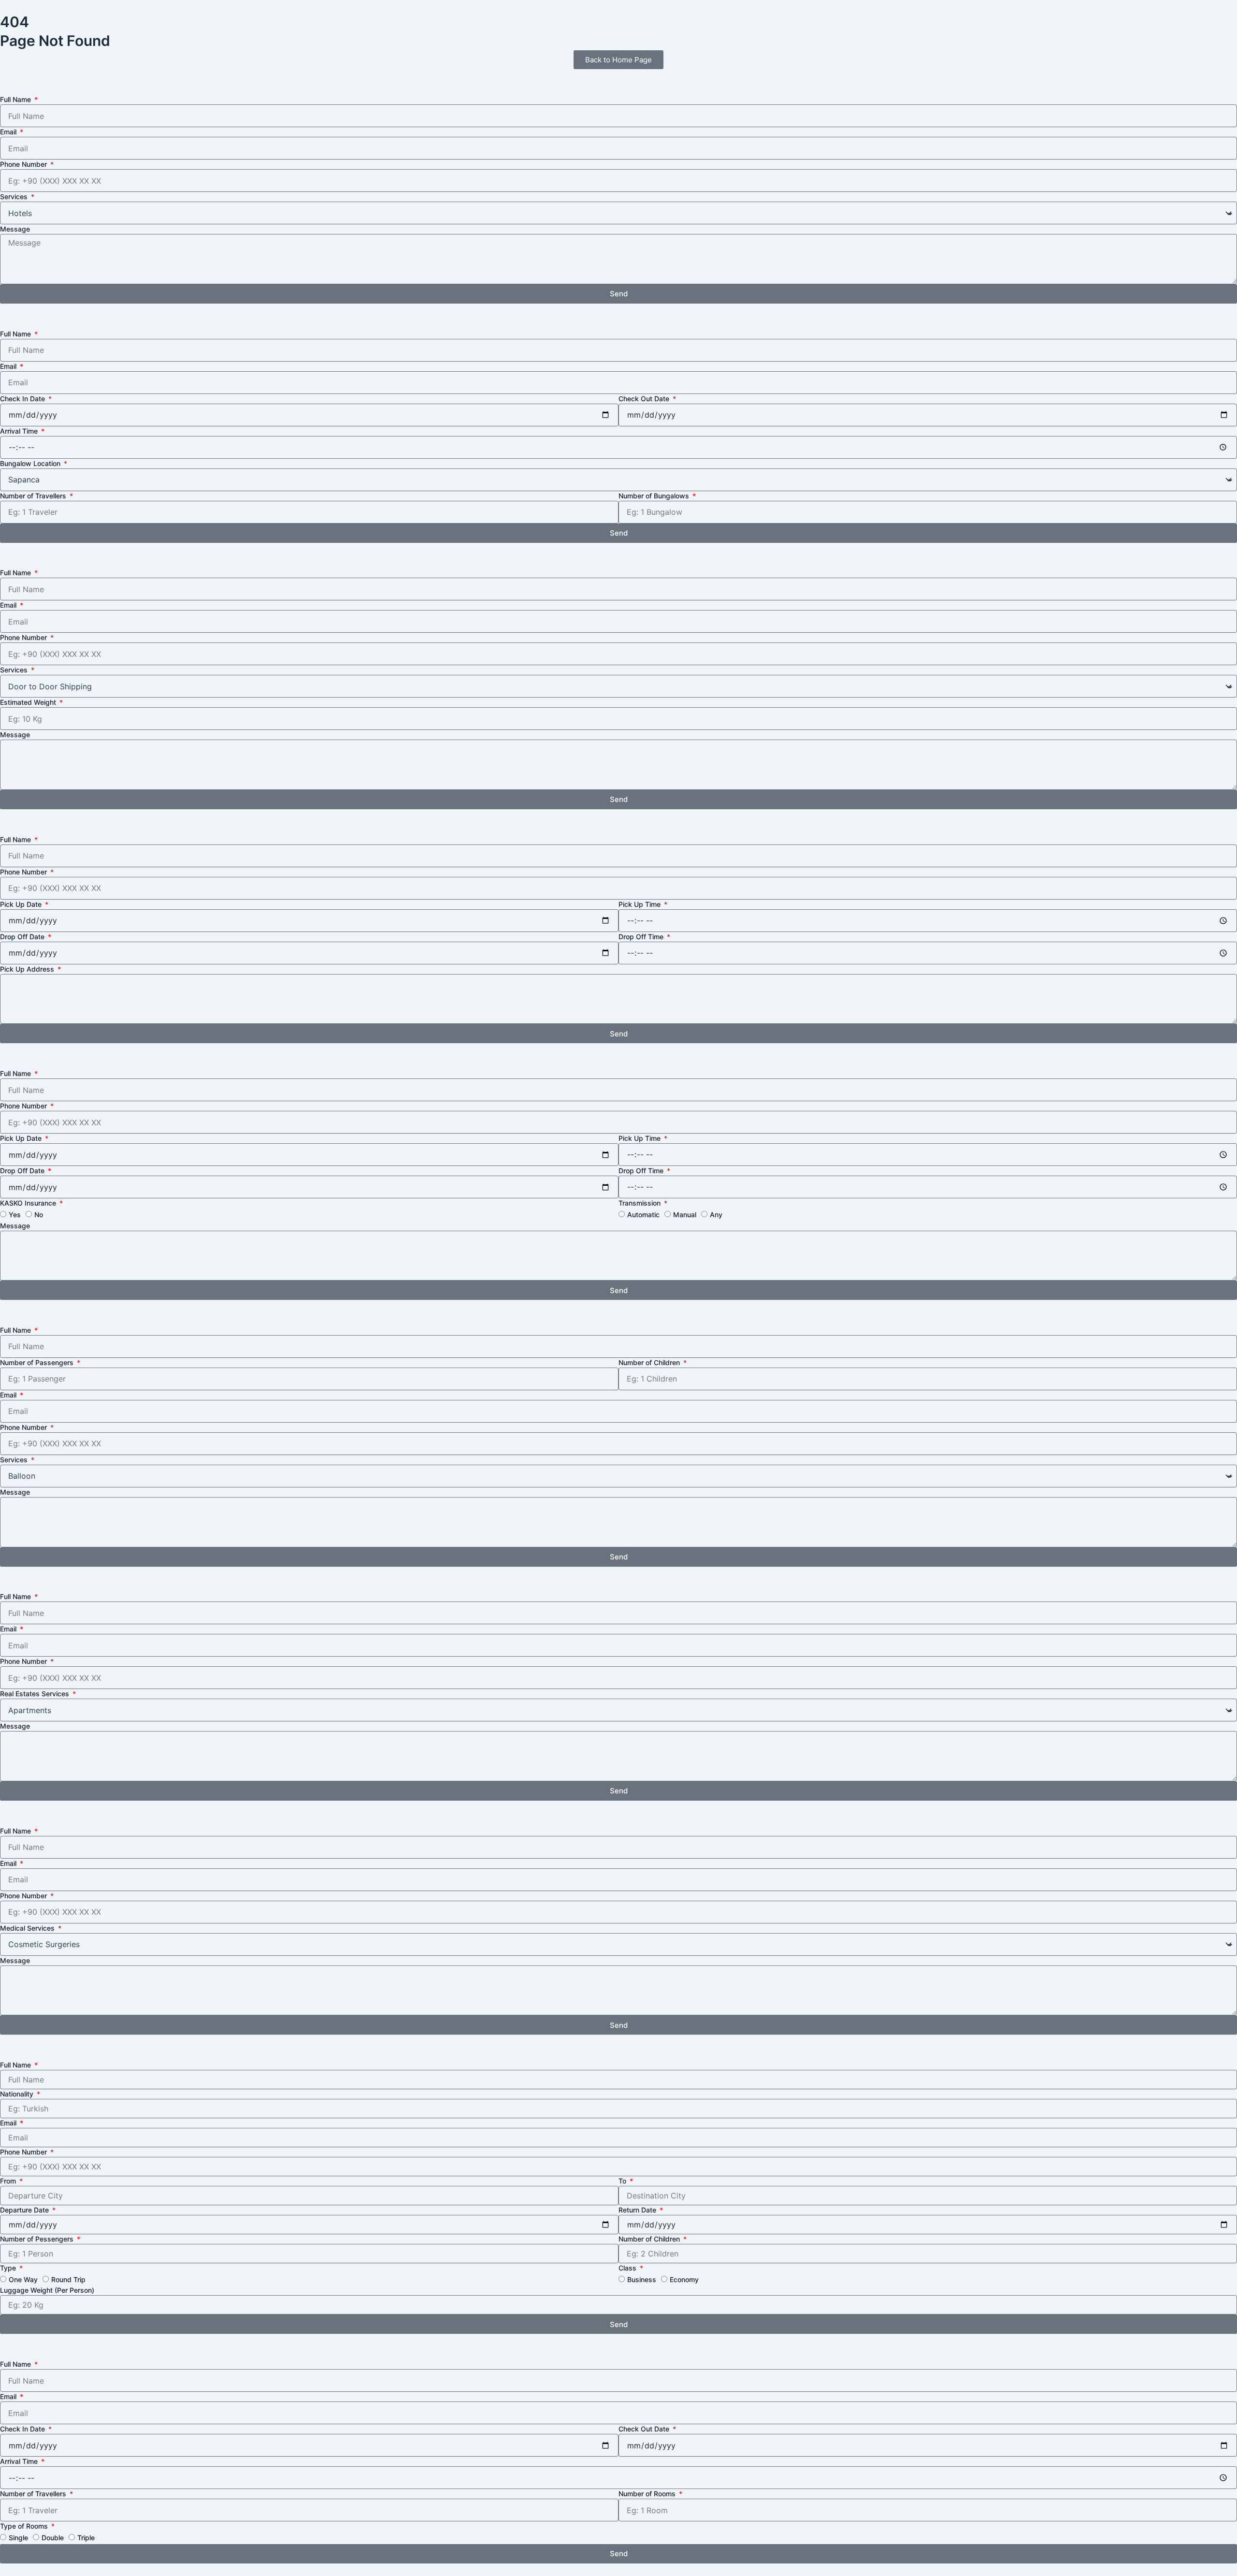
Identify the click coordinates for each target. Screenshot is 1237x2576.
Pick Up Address (28, 969)
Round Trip (68, 2279)
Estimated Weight (29, 702)
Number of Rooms (648, 2494)
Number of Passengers (38, 1362)
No (39, 1215)
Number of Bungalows (655, 496)
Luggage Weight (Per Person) (47, 2290)
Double (53, 2538)
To (623, 2181)
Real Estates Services (36, 1694)
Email (9, 132)
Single (18, 2538)
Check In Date (23, 399)
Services (15, 196)
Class (628, 2268)
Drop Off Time (642, 937)
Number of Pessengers (38, 2239)
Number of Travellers (34, 496)
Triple (86, 2538)
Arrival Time (20, 431)
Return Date (638, 2210)
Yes (15, 1215)
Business (642, 2279)
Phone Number (24, 164)
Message (15, 229)
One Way (23, 2279)
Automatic (643, 1215)
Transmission (640, 1203)
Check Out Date (645, 399)
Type (9, 2268)
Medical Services (28, 1928)
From (9, 2181)
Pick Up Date (22, 904)
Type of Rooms (25, 2526)
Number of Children (650, 1362)
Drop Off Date (23, 937)
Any (716, 1215)
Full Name (16, 99)
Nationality (18, 2094)
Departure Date (25, 2210)
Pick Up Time (640, 904)
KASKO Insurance (29, 1203)
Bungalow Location (31, 463)
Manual (685, 1215)
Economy (684, 2279)
